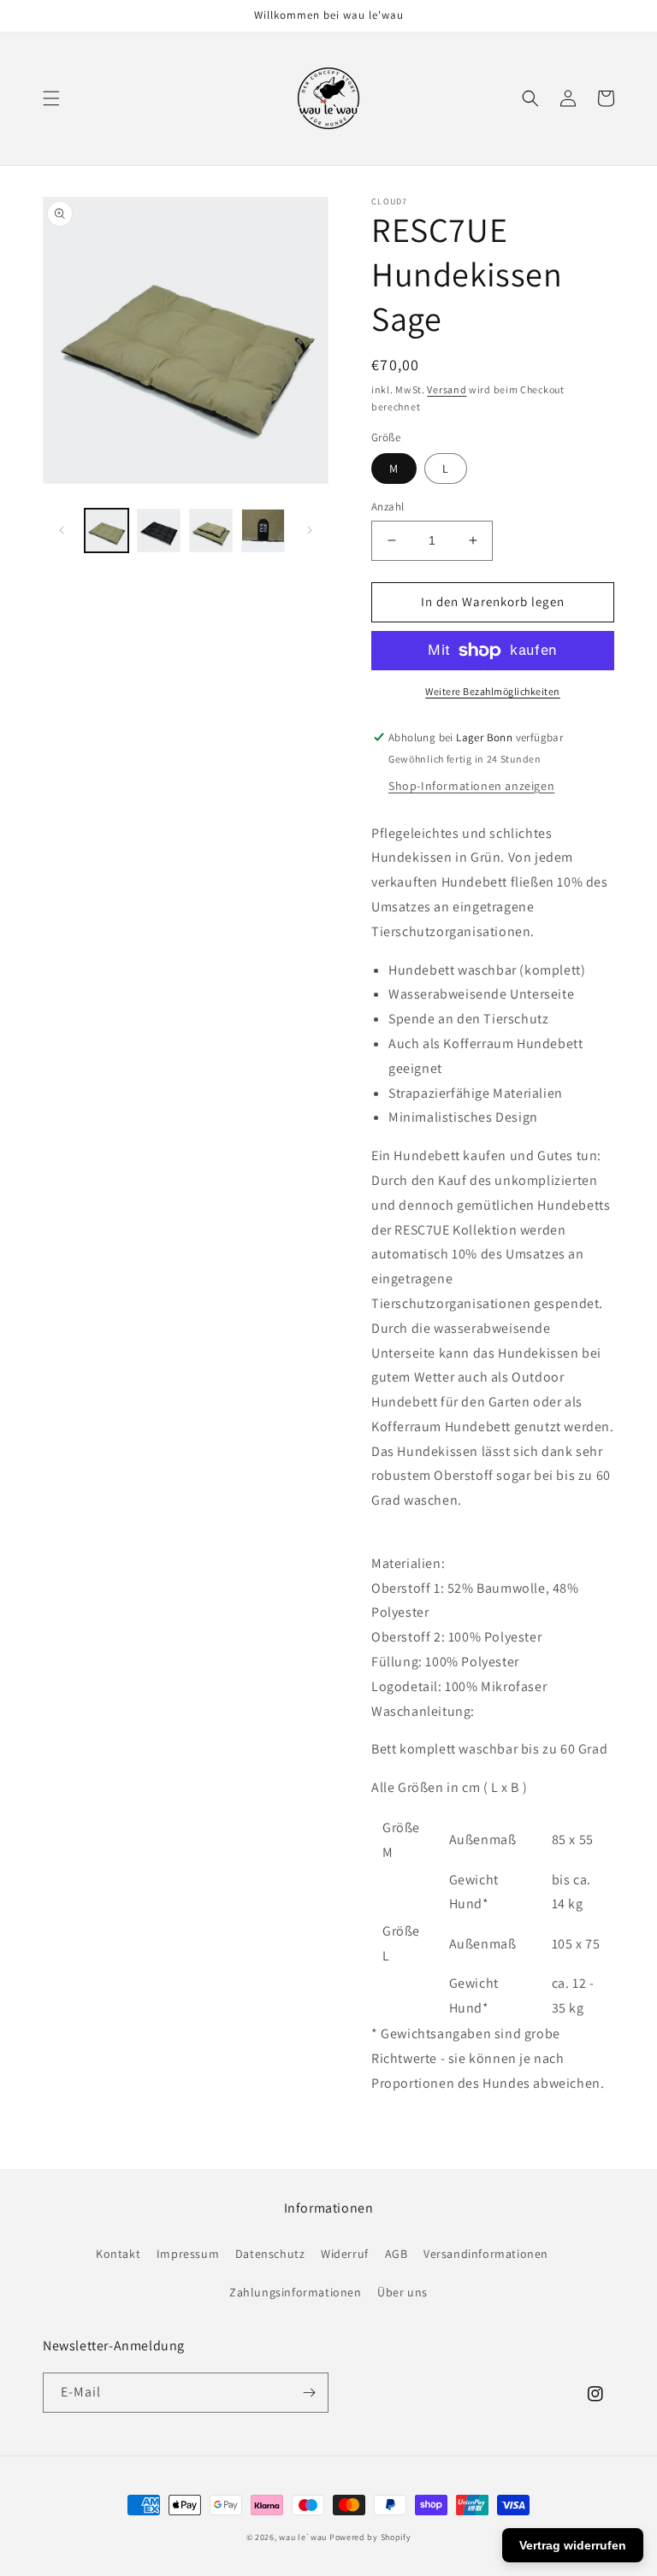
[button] (51, 98)
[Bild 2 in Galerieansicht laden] (159, 531)
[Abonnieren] (309, 2393)
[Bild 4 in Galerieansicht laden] (263, 531)
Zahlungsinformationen (296, 2292)
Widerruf (345, 2254)
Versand (447, 389)
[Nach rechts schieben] (310, 530)
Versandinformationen (486, 2254)
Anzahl (388, 507)
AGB (397, 2254)
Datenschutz (270, 2254)
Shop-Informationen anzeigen (471, 786)
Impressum (188, 2254)
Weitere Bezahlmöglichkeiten (493, 691)
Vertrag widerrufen (573, 2545)
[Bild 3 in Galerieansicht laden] (211, 531)
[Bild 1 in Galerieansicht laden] (107, 531)
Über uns (402, 2292)
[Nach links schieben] (62, 530)
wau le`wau (303, 2537)
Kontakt (118, 2254)
